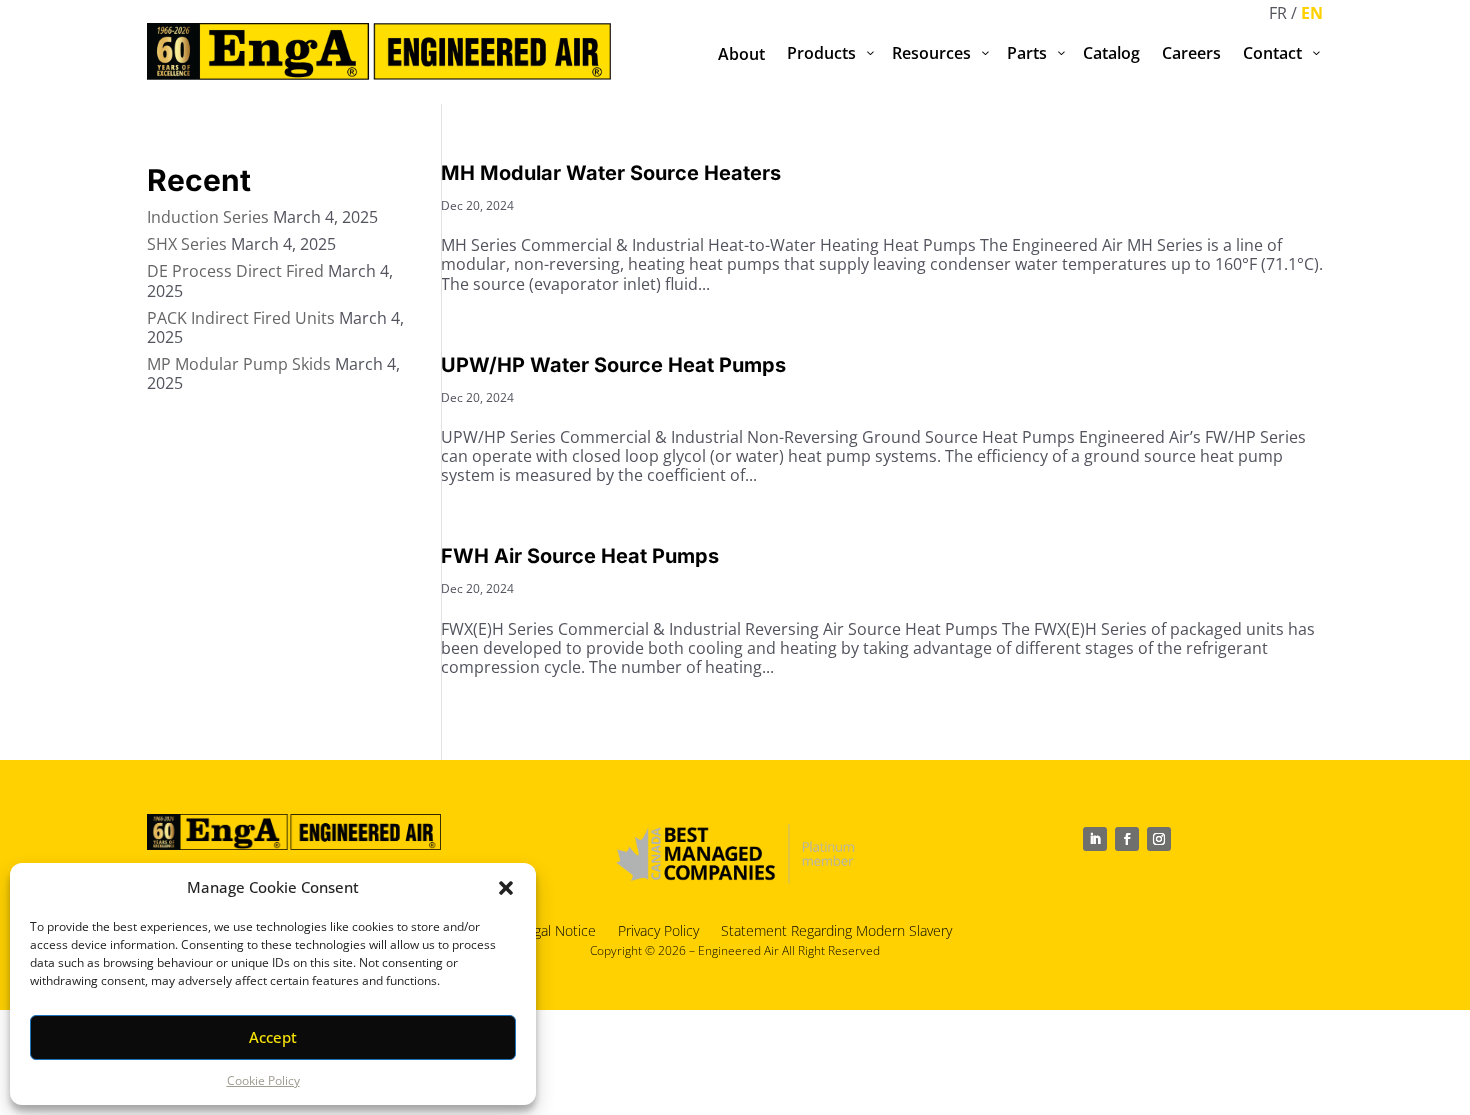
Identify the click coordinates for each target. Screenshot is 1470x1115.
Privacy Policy (658, 929)
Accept (273, 1037)
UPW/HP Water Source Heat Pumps (613, 365)
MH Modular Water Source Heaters (611, 173)
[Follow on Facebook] (1127, 839)
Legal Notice (557, 929)
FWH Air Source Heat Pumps (580, 556)
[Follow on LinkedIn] (1095, 839)
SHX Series (187, 244)
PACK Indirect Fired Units (241, 318)
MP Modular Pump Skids (239, 364)
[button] (506, 888)
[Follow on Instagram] (1159, 839)
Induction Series (208, 217)
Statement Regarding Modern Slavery (836, 929)
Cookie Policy (263, 1080)
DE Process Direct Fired (235, 271)
